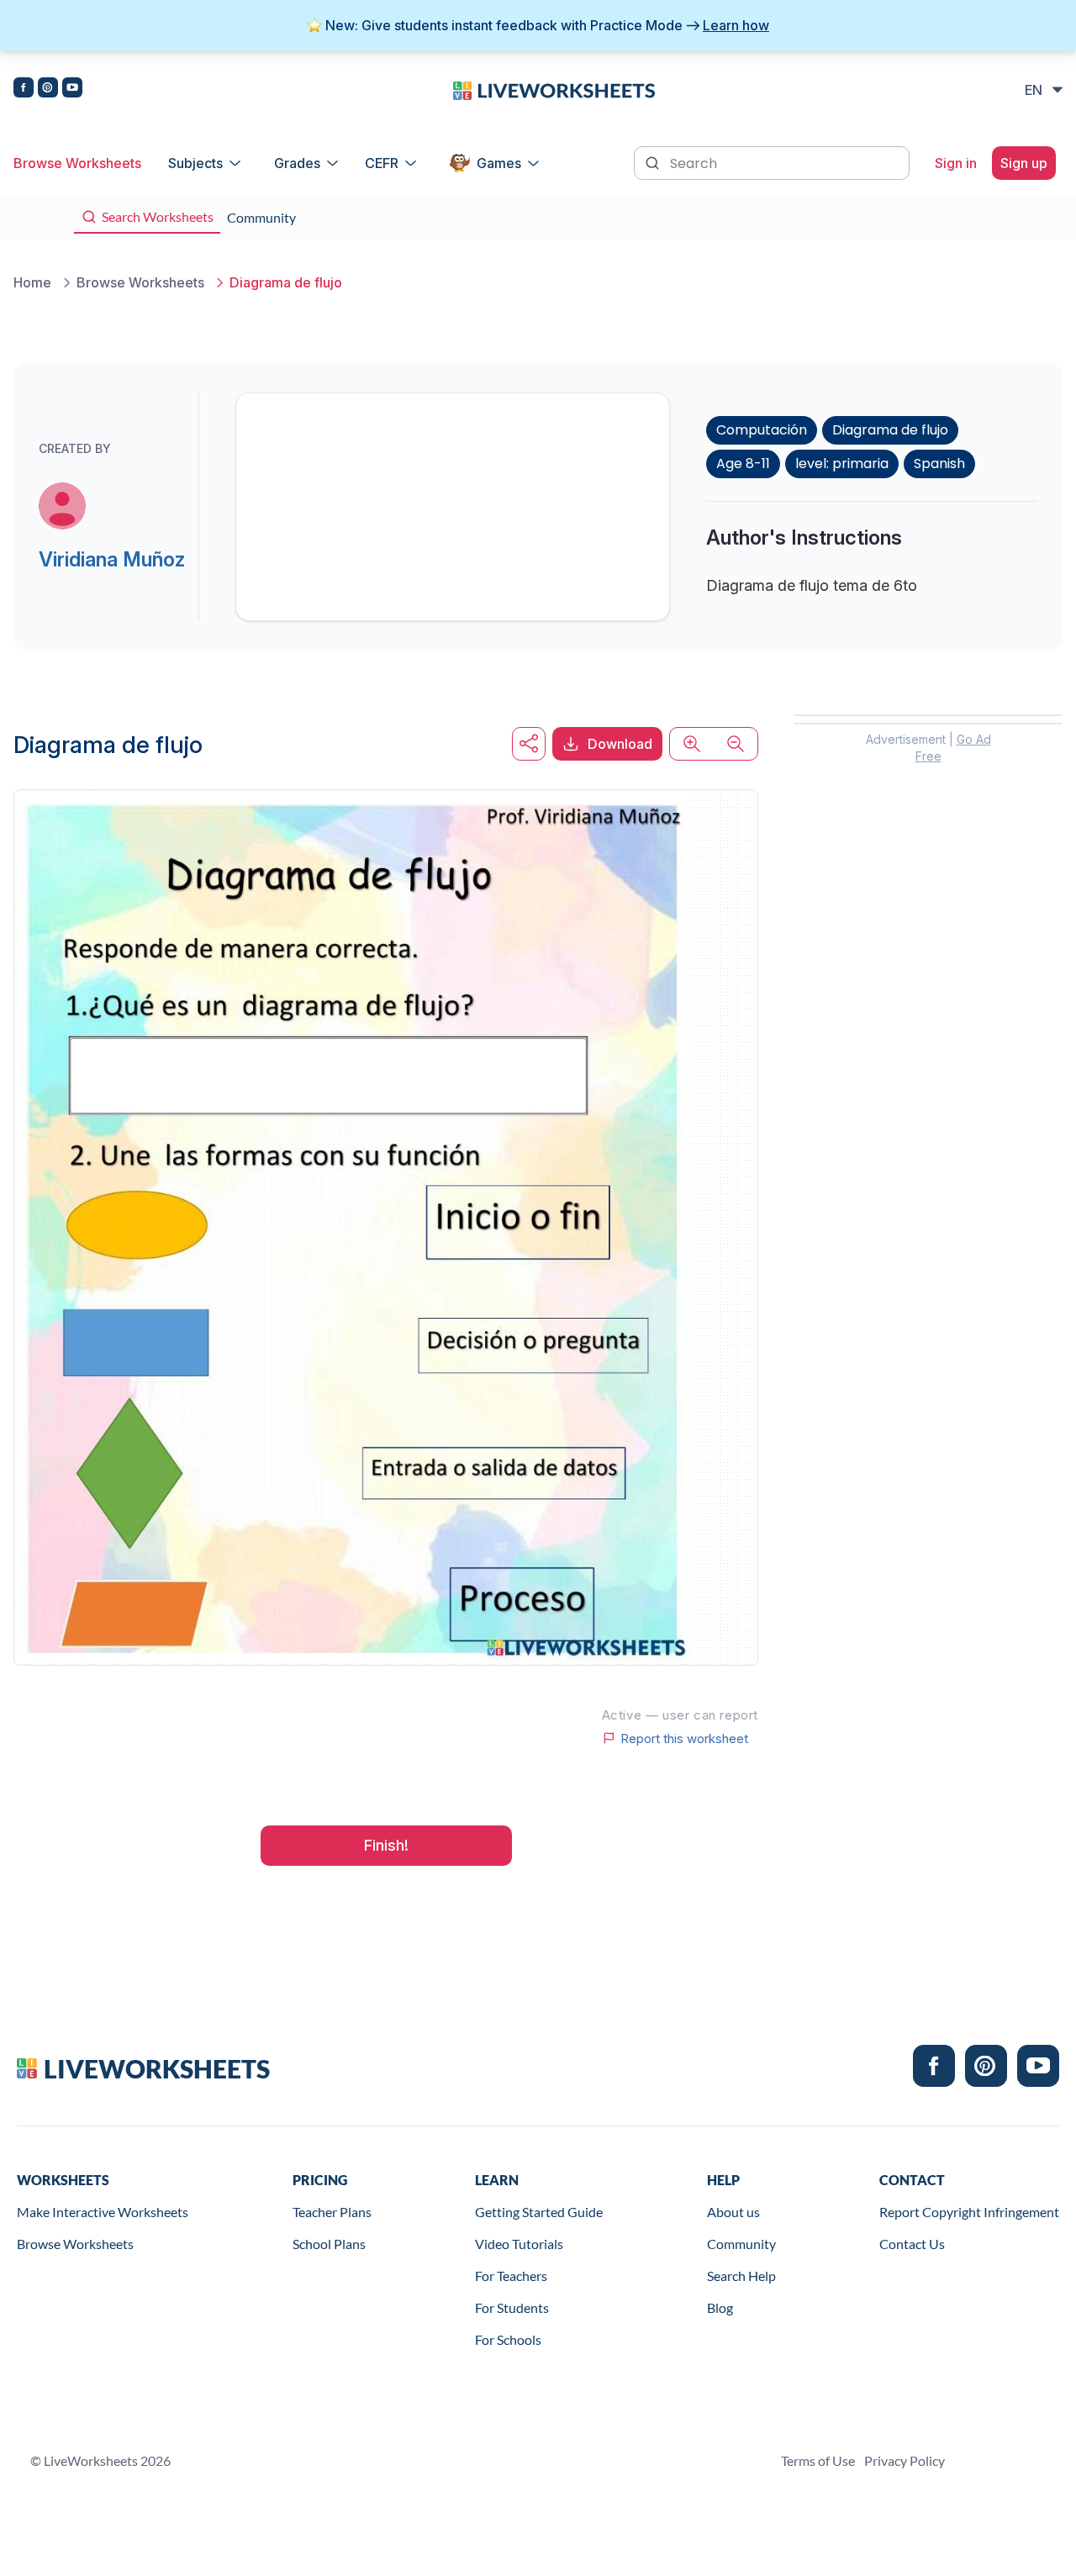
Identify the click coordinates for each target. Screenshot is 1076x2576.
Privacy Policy (905, 2460)
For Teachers (511, 2276)
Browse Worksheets (77, 163)
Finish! (386, 1845)
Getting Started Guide (539, 2212)
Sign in (956, 163)
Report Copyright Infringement (969, 2212)
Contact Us (912, 2244)
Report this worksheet (684, 1738)
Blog (720, 2307)
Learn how (736, 25)
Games (499, 163)
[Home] (554, 89)
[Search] (654, 161)
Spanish (939, 464)
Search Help (741, 2276)
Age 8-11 (743, 464)
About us (733, 2212)
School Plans (329, 2244)
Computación (762, 430)
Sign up (1024, 163)
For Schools (508, 2339)
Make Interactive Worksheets (103, 2212)
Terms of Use (818, 2460)
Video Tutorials (519, 2244)
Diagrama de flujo (890, 430)
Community (741, 2244)
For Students (512, 2307)
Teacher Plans (332, 2212)
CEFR (382, 163)
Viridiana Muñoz (112, 559)
